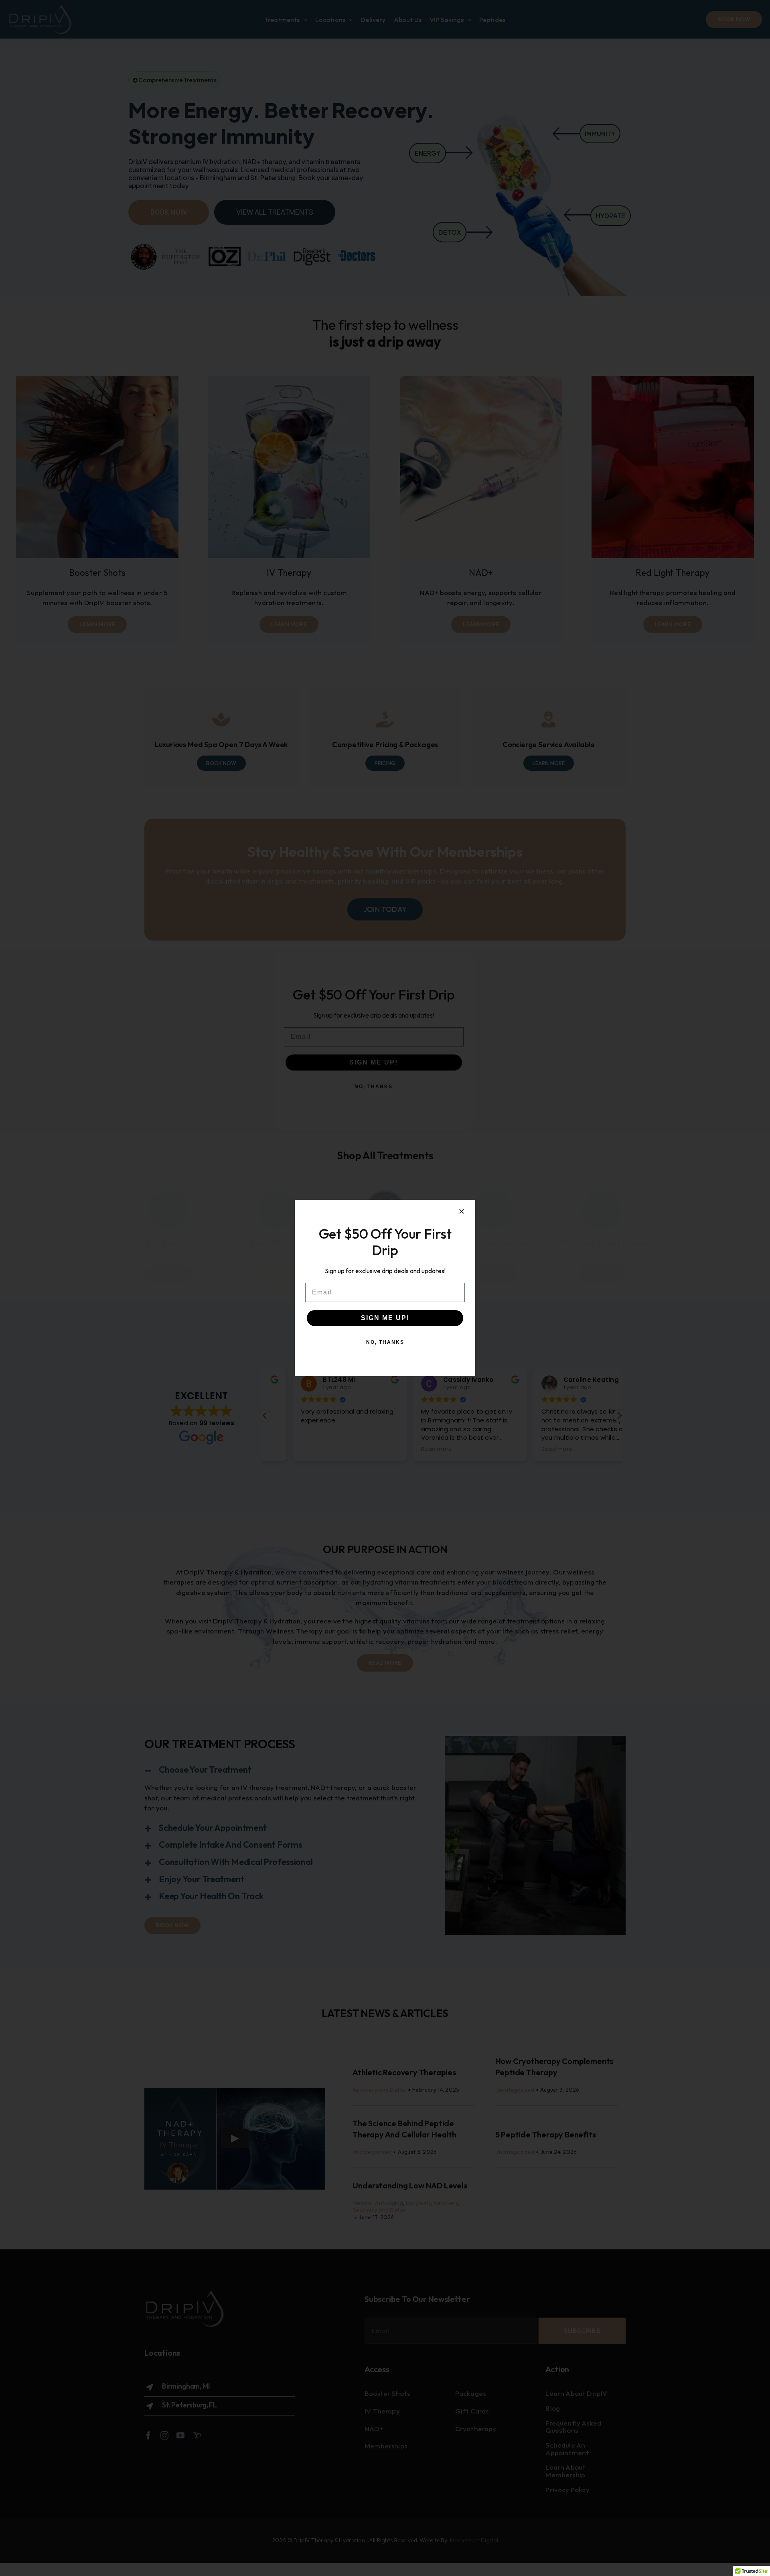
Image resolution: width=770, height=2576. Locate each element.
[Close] (462, 1211)
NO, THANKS (385, 1342)
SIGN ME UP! (385, 1318)
